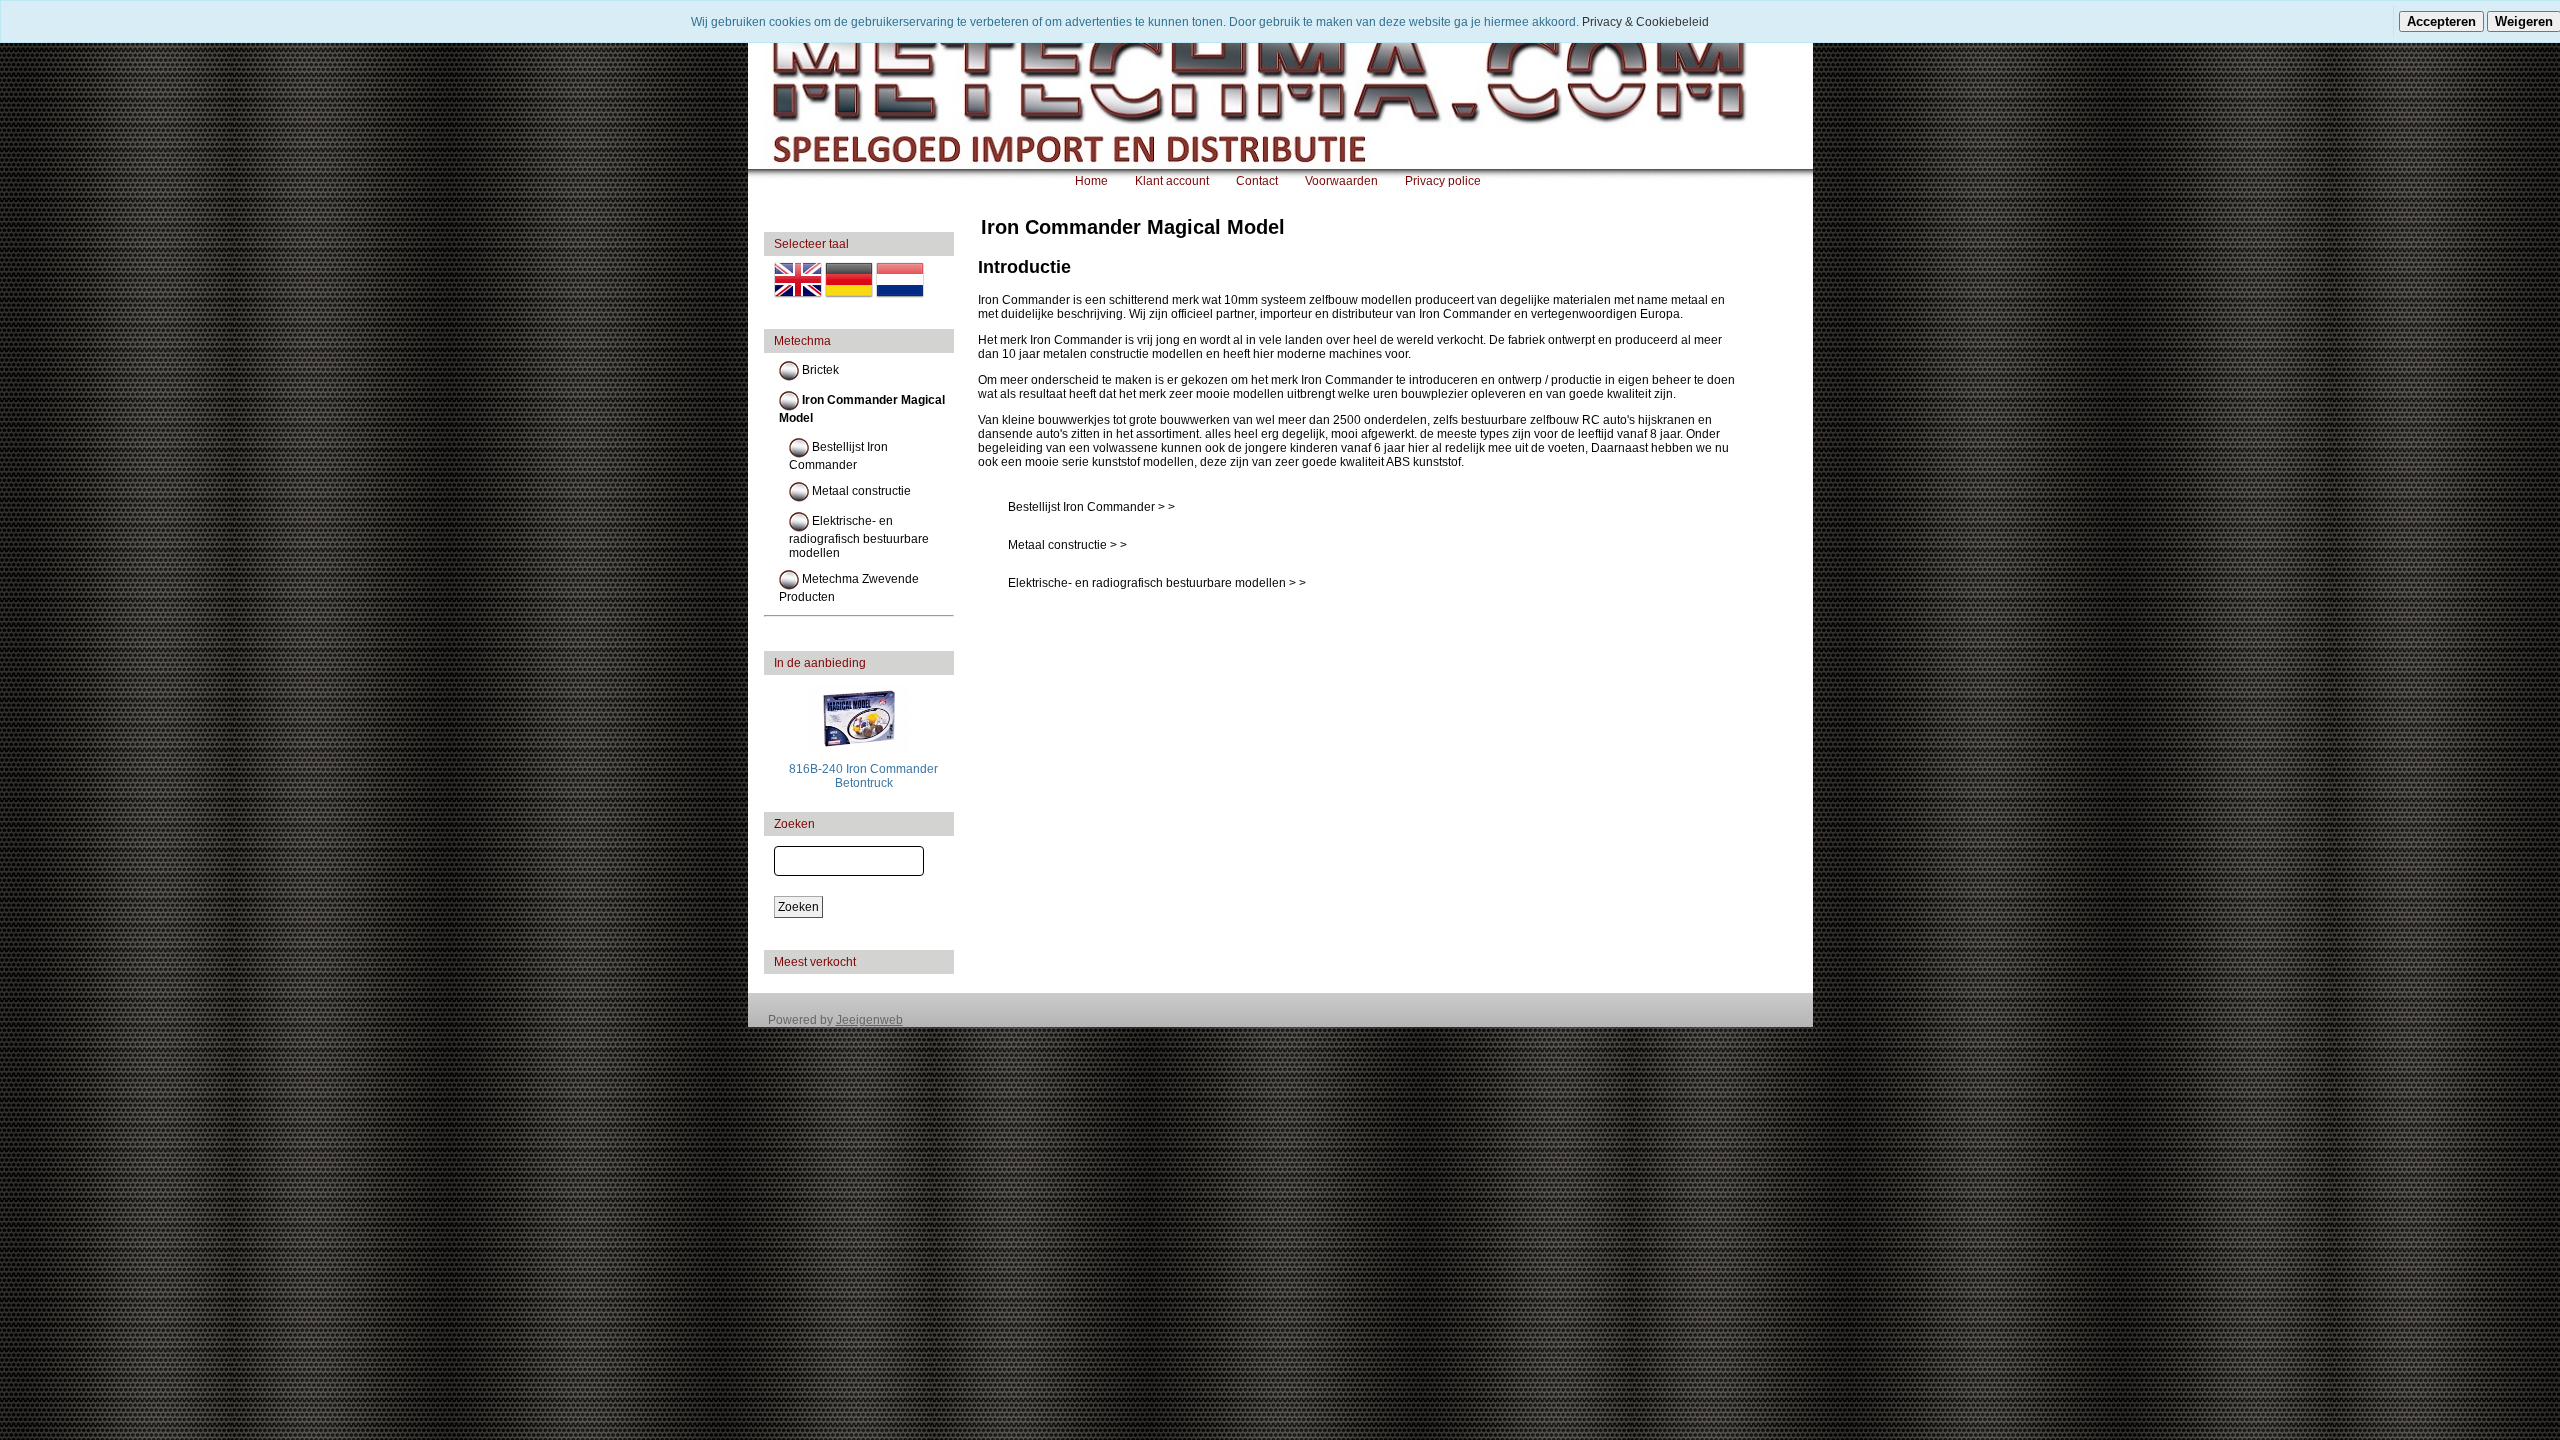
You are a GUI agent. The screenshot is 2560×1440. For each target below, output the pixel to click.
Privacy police (1443, 181)
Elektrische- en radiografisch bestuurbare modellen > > (1157, 583)
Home (1091, 181)
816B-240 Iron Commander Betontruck (863, 776)
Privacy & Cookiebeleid (1645, 22)
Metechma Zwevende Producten (849, 588)
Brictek (819, 370)
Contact (1257, 181)
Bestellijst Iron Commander (838, 456)
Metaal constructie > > (1067, 545)
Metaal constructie (860, 491)
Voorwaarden (1341, 181)
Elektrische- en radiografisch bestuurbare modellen (859, 537)
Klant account (1172, 181)
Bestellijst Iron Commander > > (1091, 507)
